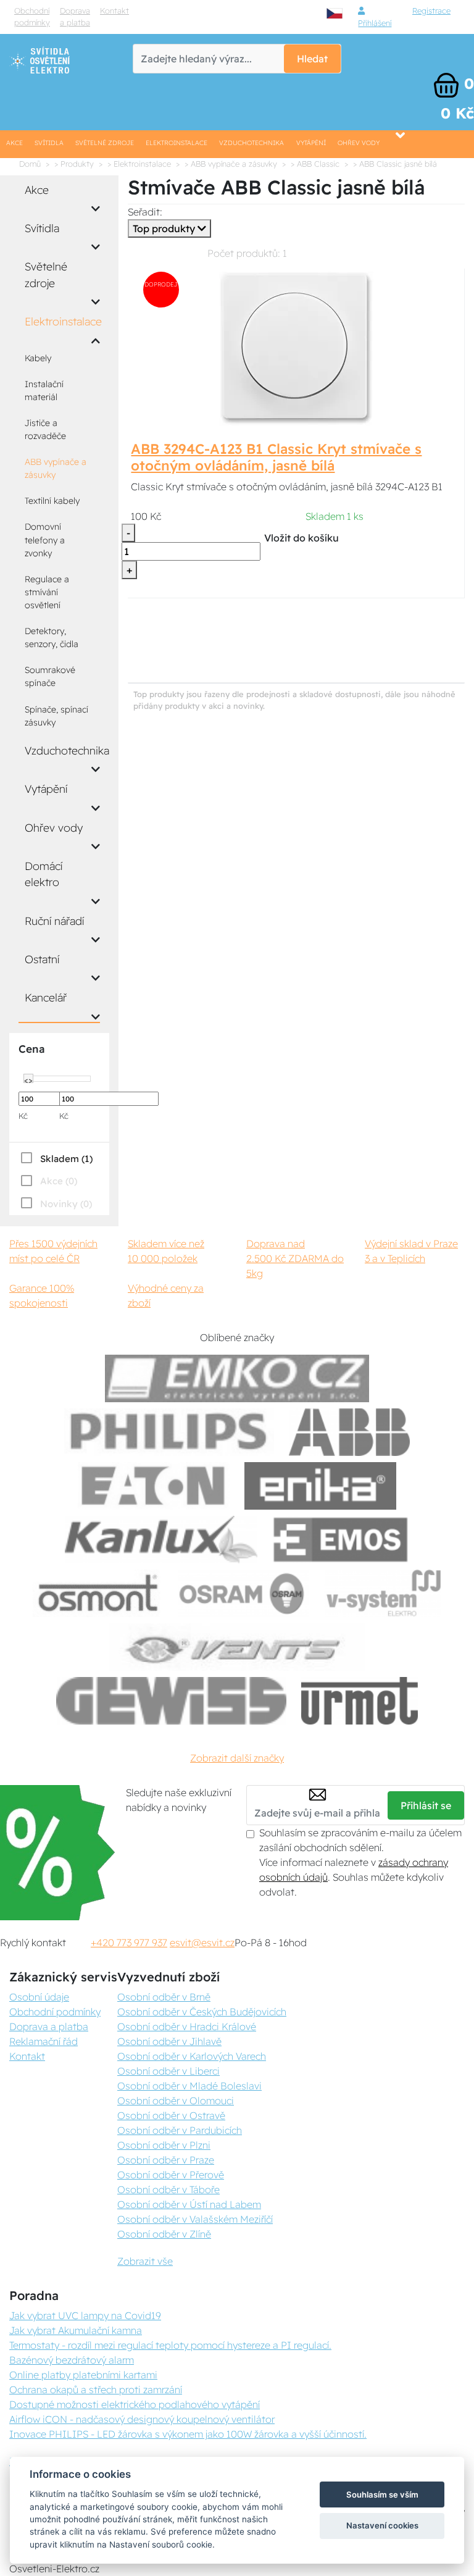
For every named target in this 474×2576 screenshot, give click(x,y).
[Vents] (237, 1647)
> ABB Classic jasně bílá (395, 164)
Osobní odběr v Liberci (168, 2071)
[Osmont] (98, 1593)
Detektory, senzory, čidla (52, 638)
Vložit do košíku (301, 538)
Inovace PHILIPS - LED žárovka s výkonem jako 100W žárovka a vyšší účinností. (188, 2434)
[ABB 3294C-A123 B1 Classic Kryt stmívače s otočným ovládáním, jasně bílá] (296, 348)
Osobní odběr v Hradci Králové (187, 2026)
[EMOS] (341, 1540)
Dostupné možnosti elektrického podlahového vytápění (135, 2404)
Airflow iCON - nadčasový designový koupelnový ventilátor (142, 2419)
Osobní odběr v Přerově (171, 2175)
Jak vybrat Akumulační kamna (76, 2330)
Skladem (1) (66, 1159)
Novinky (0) (66, 1204)
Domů (30, 164)
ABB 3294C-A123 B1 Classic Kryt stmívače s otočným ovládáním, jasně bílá (276, 457)
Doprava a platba (75, 16)
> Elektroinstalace (139, 164)
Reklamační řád (44, 2041)
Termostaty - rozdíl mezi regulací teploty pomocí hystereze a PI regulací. (170, 2345)
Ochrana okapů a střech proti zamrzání (96, 2390)
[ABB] (349, 1432)
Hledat (312, 59)
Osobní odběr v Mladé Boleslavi (189, 2086)
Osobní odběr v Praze (166, 2160)
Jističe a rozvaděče (45, 429)
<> (28, 1079)
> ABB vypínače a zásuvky (231, 164)
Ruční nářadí (54, 921)
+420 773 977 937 (129, 1942)
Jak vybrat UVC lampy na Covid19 (85, 2315)
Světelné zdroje (105, 143)
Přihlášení (375, 23)
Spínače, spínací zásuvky (56, 716)
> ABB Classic (315, 164)
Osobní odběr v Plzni (164, 2145)
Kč (23, 1116)
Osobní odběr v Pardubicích (180, 2130)
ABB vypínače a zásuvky (56, 468)
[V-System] (382, 1593)
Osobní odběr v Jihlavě (169, 2041)
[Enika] (320, 1486)
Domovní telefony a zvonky (45, 540)
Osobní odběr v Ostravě (171, 2115)
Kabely (38, 358)
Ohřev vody (359, 143)
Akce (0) (59, 1181)
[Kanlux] (161, 1540)
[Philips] (169, 1432)
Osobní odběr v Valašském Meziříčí (195, 2219)
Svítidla (49, 143)
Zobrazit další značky (237, 1758)
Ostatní (42, 959)
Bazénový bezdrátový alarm (72, 2360)
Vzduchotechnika (252, 143)
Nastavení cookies (382, 2525)
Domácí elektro (44, 874)
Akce (15, 143)
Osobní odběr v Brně (164, 1997)
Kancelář (46, 997)
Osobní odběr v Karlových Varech (192, 2056)
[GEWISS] (171, 1701)
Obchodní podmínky (32, 16)
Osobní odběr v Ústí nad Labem (189, 2204)
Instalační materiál (44, 391)
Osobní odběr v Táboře (168, 2189)
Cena (31, 1049)
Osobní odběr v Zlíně (164, 2234)
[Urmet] (360, 1701)
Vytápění (311, 143)
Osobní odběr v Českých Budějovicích (202, 2012)
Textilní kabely (52, 501)
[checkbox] (56, 1158)
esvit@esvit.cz (202, 1942)
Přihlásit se (426, 1805)
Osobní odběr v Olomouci (176, 2101)
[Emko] (237, 1378)
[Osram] (244, 1593)
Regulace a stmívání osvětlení (47, 592)
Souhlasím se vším (382, 2494)
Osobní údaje (39, 1997)
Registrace (431, 10)
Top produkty (165, 228)
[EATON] (154, 1486)
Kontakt (114, 10)
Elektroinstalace (177, 143)
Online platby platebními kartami (83, 2375)
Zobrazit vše (145, 2261)
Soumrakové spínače (50, 676)
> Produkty (74, 164)
